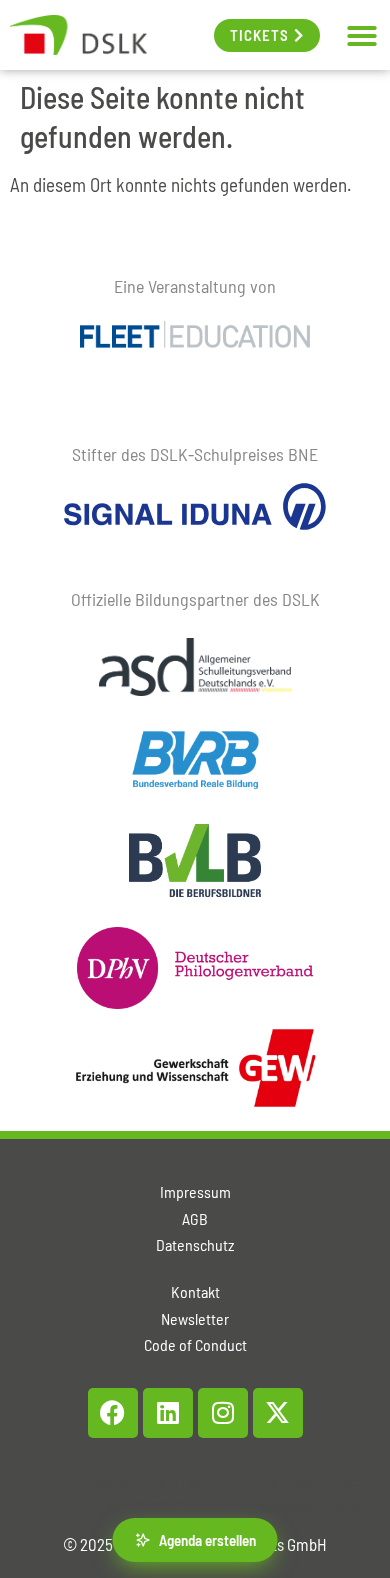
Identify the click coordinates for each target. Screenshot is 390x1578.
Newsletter (195, 1318)
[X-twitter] (278, 1413)
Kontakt (195, 1291)
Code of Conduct (195, 1344)
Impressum (195, 1191)
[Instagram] (223, 1413)
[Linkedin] (168, 1413)
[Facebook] (113, 1413)
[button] (362, 36)
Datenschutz (195, 1244)
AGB (195, 1218)
